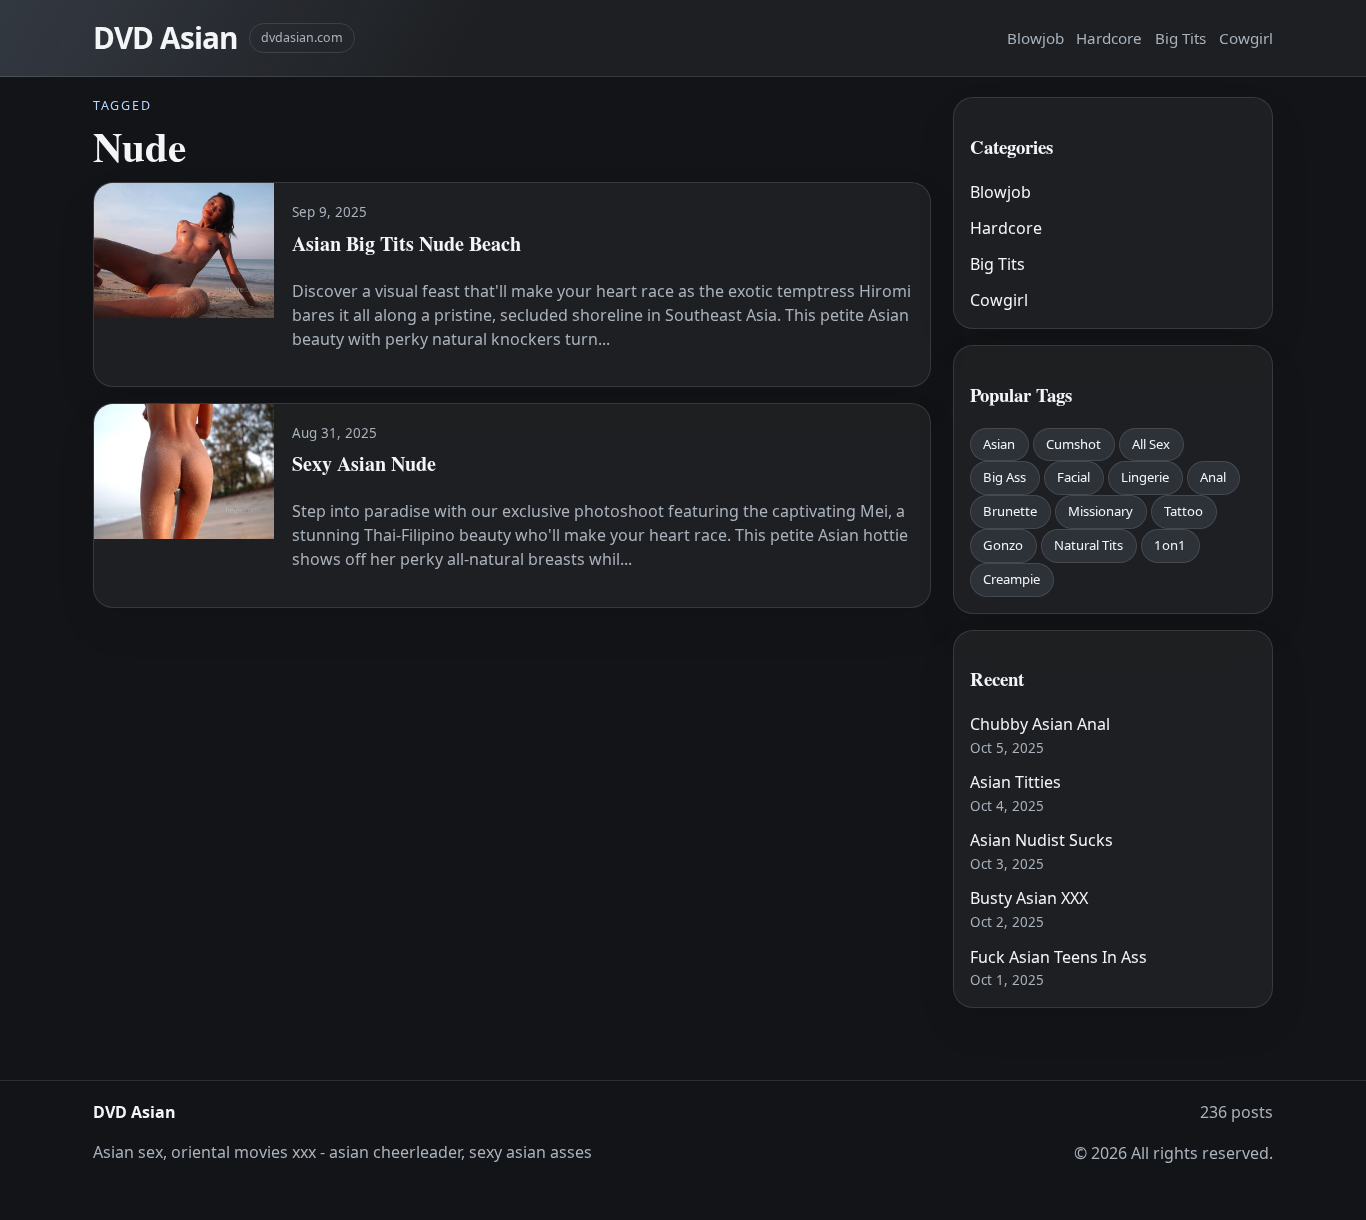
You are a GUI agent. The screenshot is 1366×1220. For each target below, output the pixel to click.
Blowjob (1035, 38)
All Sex (1151, 444)
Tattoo (1183, 511)
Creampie (1011, 579)
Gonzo (1003, 545)
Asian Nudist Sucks (1041, 840)
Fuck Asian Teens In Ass (1058, 957)
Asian (999, 444)
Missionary (1100, 511)
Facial (1073, 477)
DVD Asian (165, 37)
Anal (1213, 477)
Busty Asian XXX (1029, 898)
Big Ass (1004, 477)
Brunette (1010, 511)
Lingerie (1145, 477)
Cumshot (1073, 444)
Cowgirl (1246, 38)
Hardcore (1109, 38)
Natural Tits (1088, 545)
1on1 (1170, 545)
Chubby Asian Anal (1040, 724)
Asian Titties (1015, 782)
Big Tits (1180, 38)
